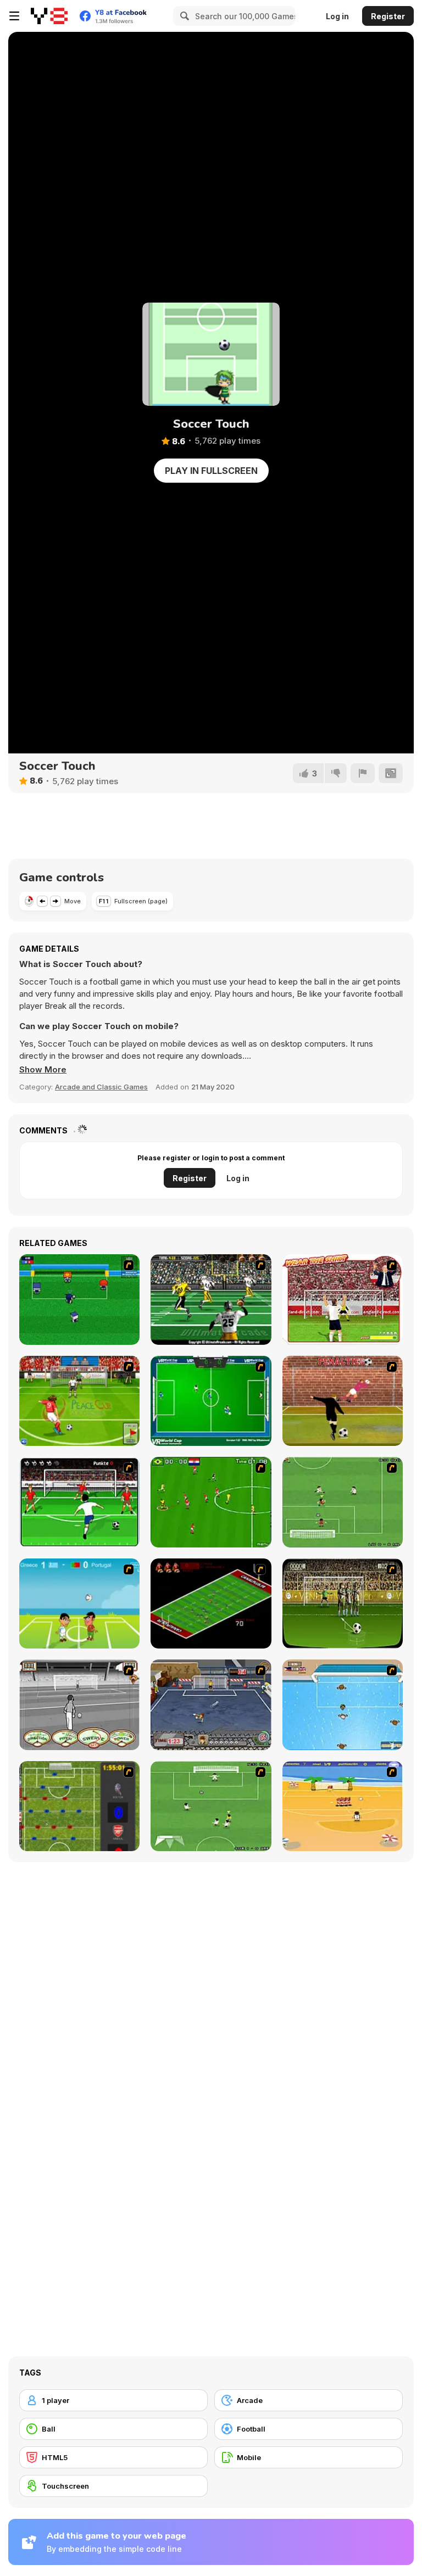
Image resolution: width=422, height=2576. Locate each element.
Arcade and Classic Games (101, 1087)
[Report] (363, 773)
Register (388, 16)
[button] (43, 1070)
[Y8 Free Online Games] (49, 16)
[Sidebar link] (14, 16)
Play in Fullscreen (211, 471)
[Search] (183, 16)
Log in (337, 16)
